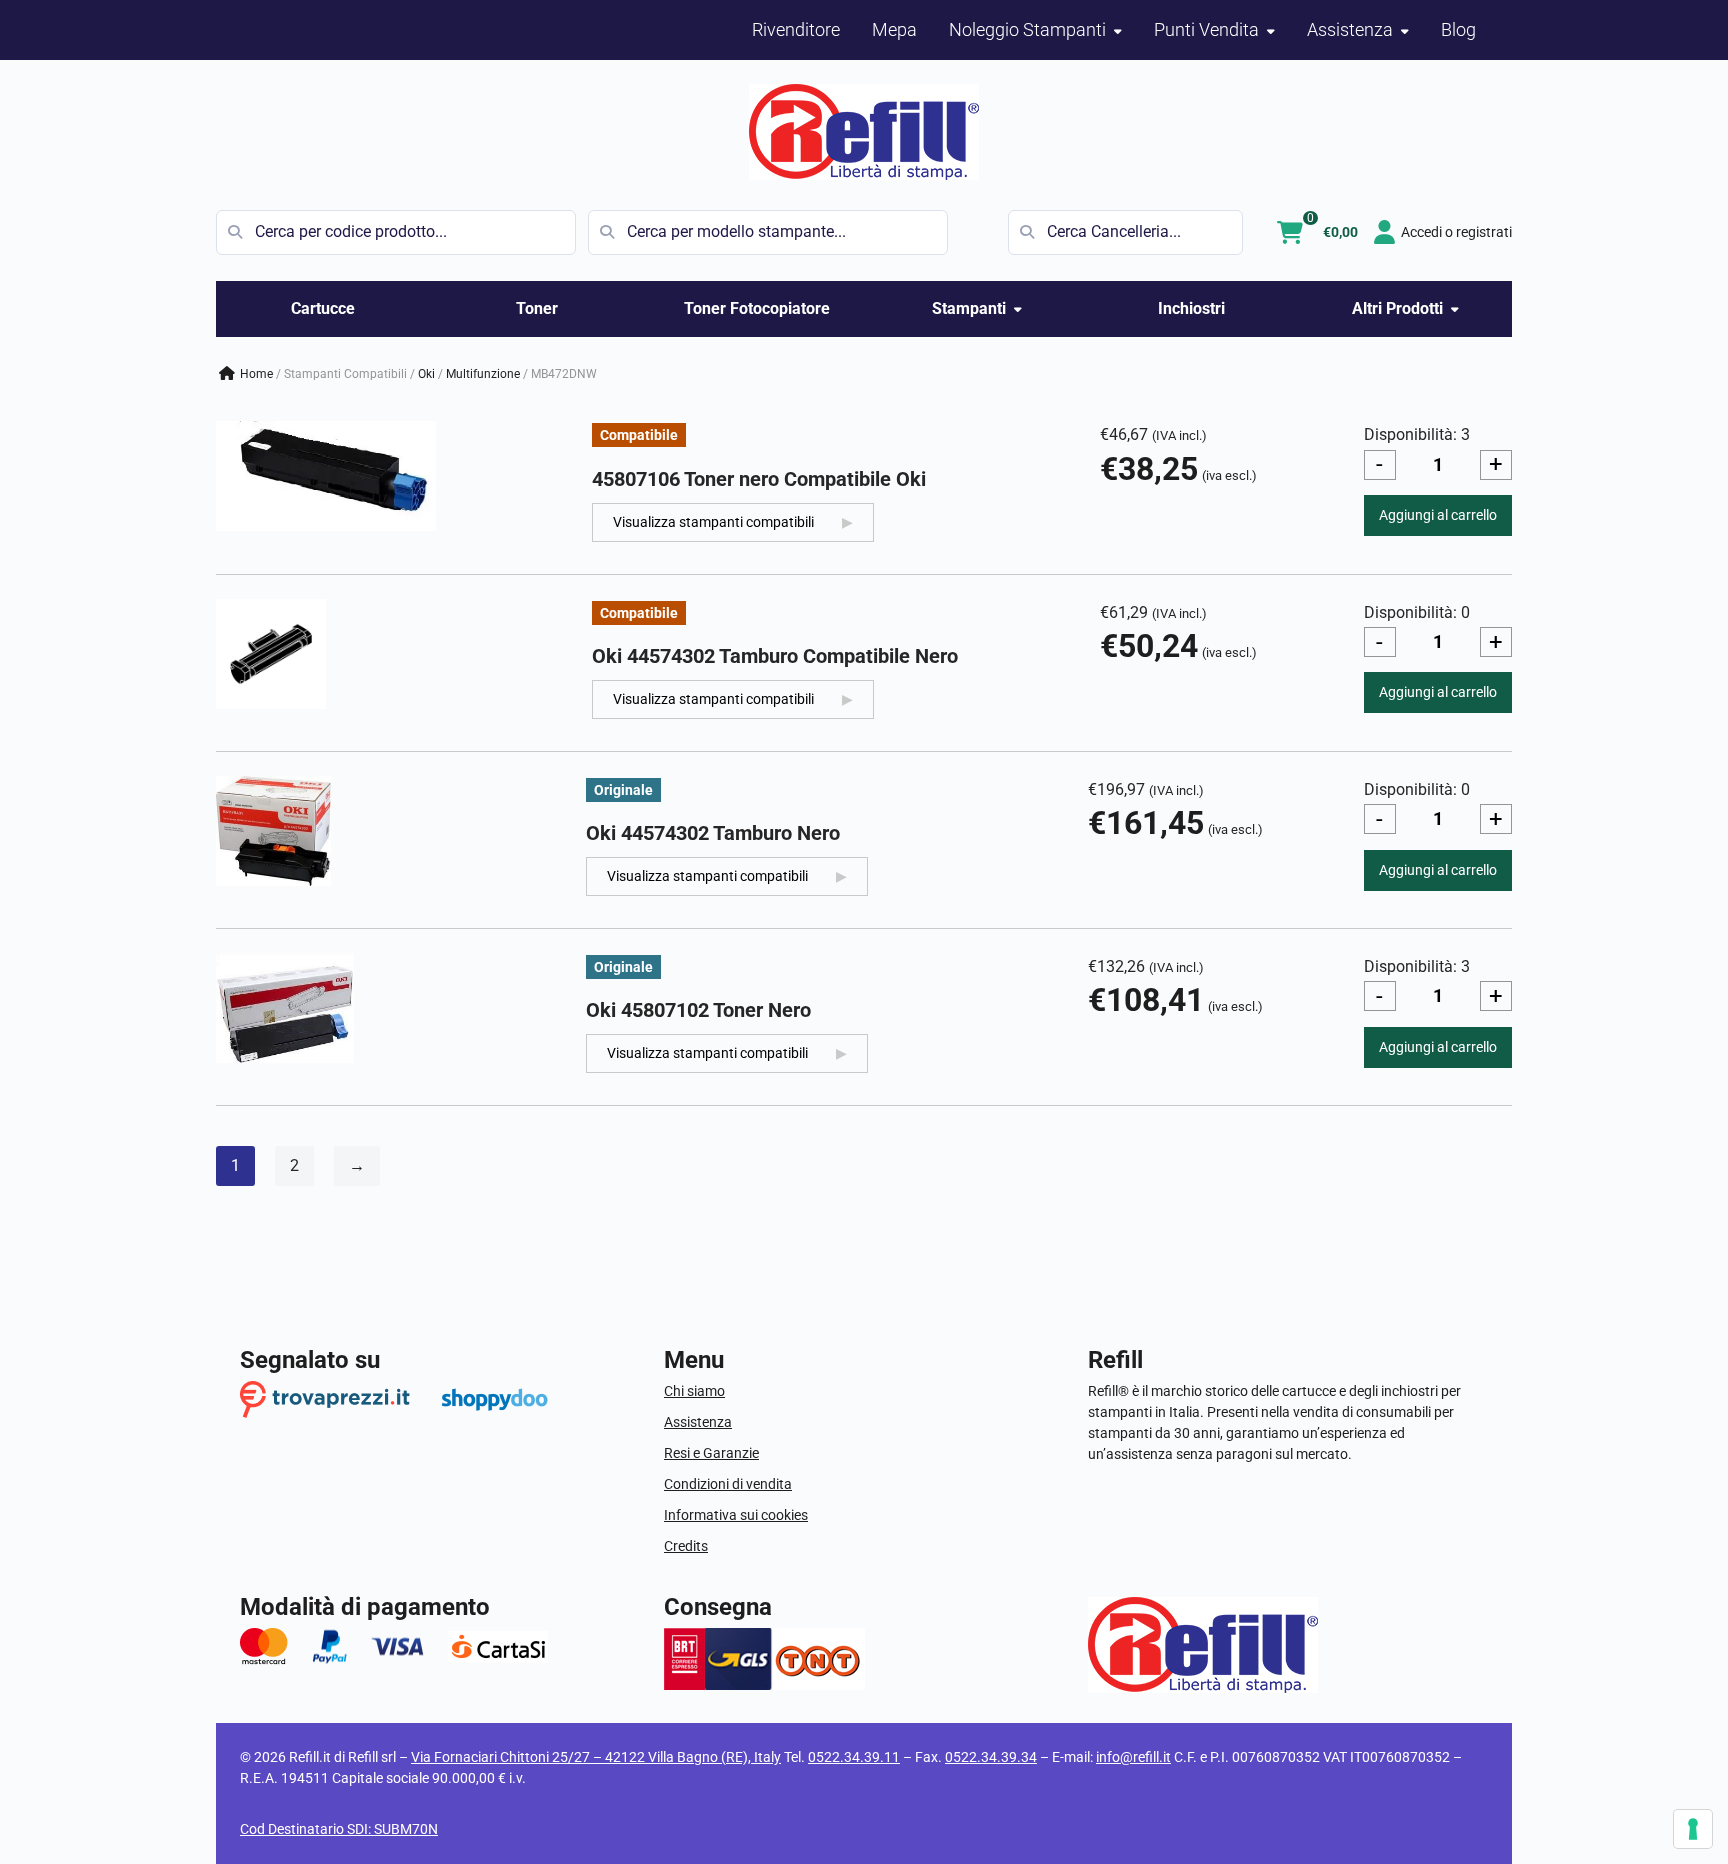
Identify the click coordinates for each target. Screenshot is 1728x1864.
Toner (537, 308)
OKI (426, 374)
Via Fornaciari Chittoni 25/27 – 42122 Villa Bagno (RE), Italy (596, 1757)
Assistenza (698, 1422)
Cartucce (323, 308)
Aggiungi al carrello (1438, 515)
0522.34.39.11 (854, 1757)
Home (256, 374)
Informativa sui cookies (736, 1515)
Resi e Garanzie (711, 1453)
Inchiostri (1191, 308)
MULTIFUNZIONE (483, 374)
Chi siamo (694, 1391)
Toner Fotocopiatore (757, 308)
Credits (686, 1546)
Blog (1458, 29)
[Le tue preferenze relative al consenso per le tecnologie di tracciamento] (1693, 1829)
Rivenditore (796, 29)
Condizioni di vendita (728, 1484)
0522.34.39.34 (991, 1757)
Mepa (894, 29)
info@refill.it (1133, 1757)
